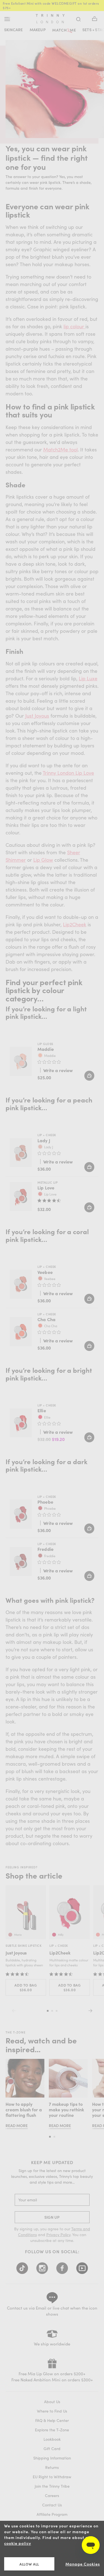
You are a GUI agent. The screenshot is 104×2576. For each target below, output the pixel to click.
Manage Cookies (83, 2564)
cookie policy (18, 2543)
